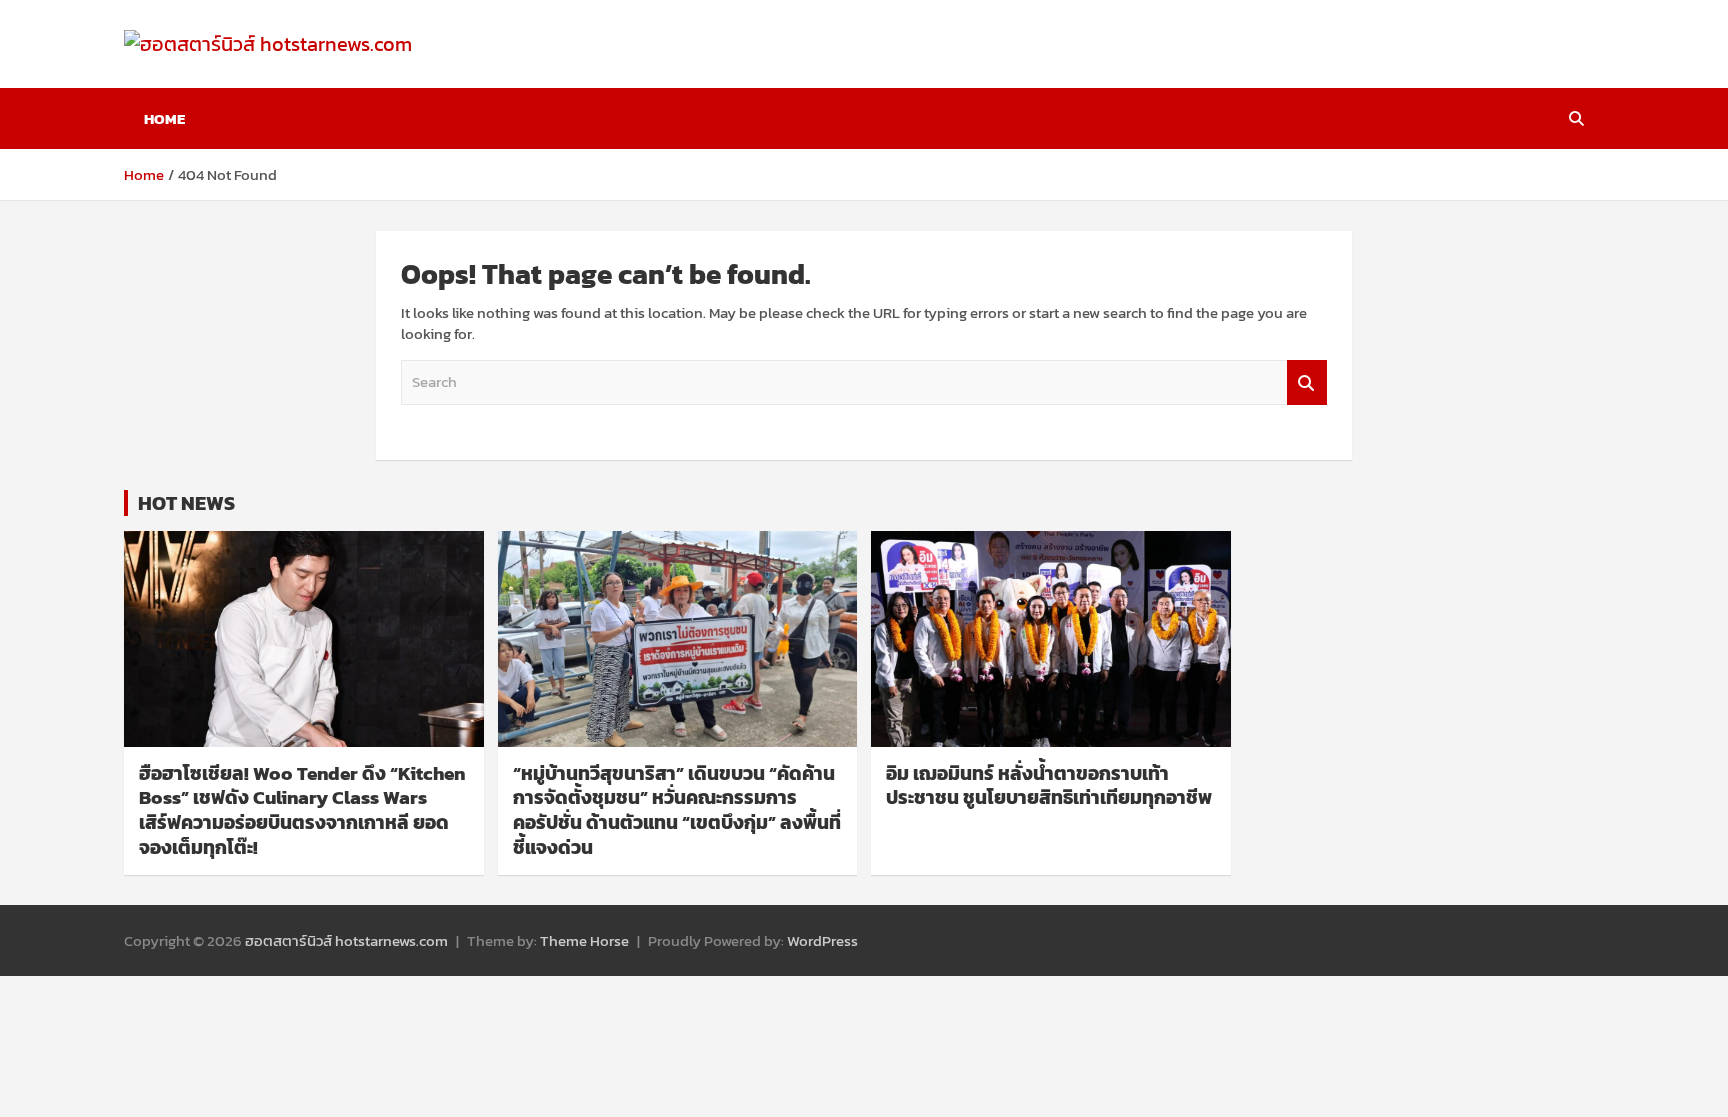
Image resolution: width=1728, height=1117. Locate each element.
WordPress (822, 940)
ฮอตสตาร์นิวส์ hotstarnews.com (346, 940)
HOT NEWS (186, 503)
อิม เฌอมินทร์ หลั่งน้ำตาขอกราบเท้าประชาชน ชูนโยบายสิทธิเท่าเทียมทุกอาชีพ (1049, 786)
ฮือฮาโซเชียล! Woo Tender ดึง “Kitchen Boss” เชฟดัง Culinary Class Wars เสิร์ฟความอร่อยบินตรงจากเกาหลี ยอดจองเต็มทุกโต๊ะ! (302, 810)
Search (1307, 382)
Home (164, 118)
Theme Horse (584, 940)
